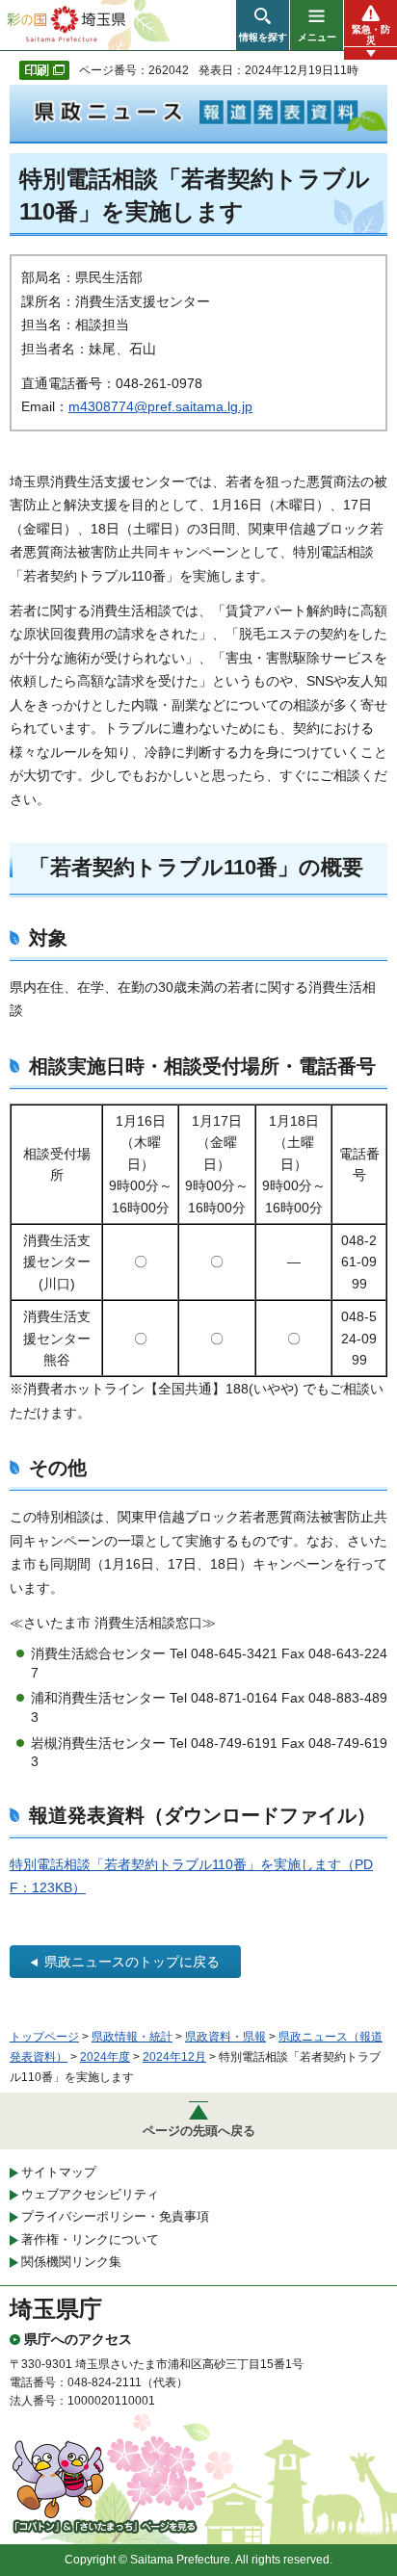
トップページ (44, 2037)
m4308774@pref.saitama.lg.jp (160, 406)
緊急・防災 (371, 35)
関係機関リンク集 (71, 2262)
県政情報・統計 (132, 2037)
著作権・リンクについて (90, 2239)
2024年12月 (174, 2057)
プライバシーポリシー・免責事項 (115, 2216)
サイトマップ (59, 2172)
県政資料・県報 (225, 2037)
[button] (263, 25)
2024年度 (105, 2057)
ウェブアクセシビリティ (90, 2194)
